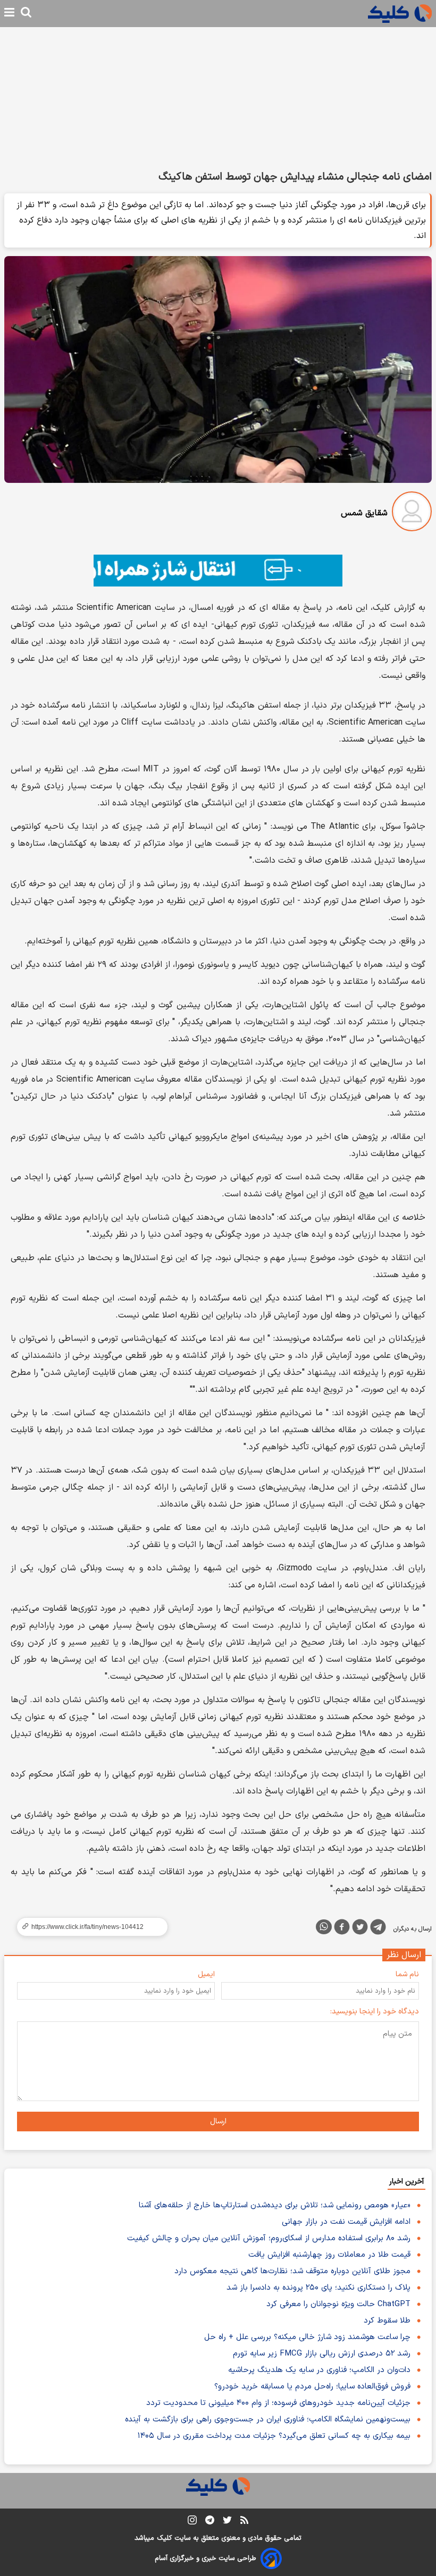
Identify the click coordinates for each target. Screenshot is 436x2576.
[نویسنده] (412, 513)
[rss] (244, 2522)
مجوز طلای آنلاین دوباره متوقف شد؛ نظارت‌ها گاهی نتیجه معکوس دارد (292, 2271)
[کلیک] (400, 14)
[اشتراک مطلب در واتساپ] (324, 1927)
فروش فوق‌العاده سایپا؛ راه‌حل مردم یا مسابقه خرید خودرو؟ (312, 2387)
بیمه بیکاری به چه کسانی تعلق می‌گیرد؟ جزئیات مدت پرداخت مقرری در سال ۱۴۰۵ (274, 2436)
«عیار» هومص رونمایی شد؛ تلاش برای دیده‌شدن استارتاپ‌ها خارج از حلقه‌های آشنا (275, 2205)
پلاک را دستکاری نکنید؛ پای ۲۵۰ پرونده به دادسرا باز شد (318, 2288)
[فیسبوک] (342, 1929)
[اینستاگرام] (192, 2522)
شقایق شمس (364, 513)
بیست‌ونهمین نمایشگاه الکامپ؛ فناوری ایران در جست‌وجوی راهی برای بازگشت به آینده (268, 2420)
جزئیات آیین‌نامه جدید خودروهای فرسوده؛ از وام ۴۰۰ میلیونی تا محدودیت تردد (278, 2403)
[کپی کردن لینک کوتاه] (88, 1927)
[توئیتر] (360, 1929)
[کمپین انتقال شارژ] (218, 571)
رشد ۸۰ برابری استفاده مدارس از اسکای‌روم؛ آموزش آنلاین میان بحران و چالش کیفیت (269, 2238)
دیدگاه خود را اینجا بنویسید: (375, 2012)
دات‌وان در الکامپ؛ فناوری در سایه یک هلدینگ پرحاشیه (319, 2370)
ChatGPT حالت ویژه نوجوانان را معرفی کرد (338, 2304)
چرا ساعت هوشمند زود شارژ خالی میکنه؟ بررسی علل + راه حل (307, 2337)
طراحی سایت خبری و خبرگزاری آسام (206, 2558)
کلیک (164, 2538)
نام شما (407, 1974)
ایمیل (206, 1974)
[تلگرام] (378, 1929)
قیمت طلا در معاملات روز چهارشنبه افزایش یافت (329, 2255)
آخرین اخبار (406, 2182)
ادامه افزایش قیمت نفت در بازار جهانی (346, 2222)
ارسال (218, 2122)
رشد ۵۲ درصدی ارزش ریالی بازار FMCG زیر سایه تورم (322, 2354)
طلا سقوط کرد (387, 2321)
